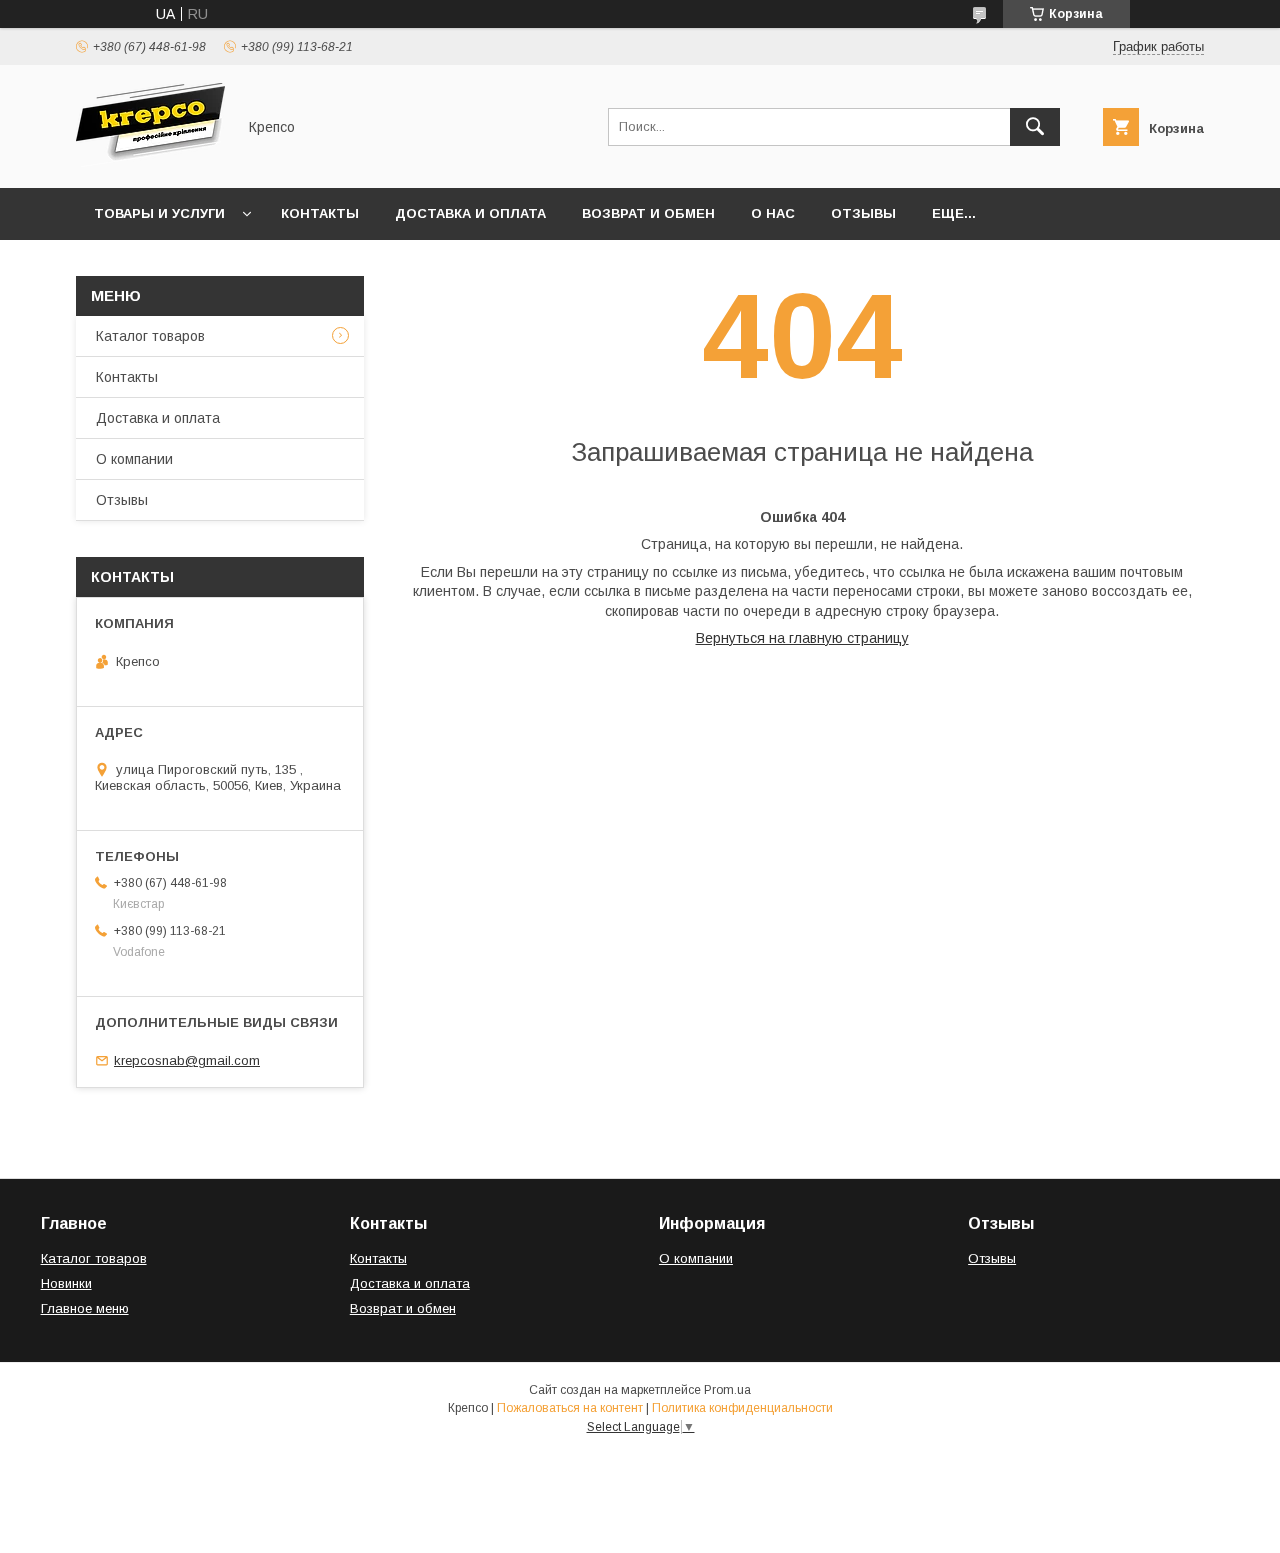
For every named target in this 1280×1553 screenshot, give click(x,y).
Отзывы (863, 213)
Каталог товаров (150, 336)
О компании (134, 459)
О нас (773, 213)
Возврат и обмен (648, 213)
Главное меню (85, 1308)
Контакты (320, 213)
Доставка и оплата (470, 213)
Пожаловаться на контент (570, 1408)
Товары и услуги (159, 213)
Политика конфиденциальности (742, 1408)
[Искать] (1035, 127)
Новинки (66, 1283)
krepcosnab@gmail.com (187, 1060)
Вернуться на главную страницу (802, 638)
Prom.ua (727, 1390)
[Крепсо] (150, 162)
